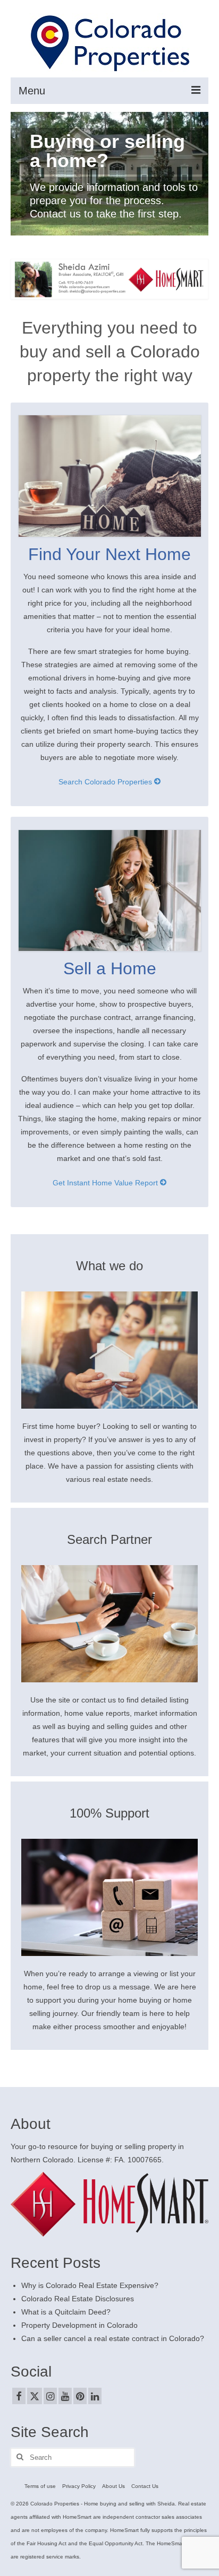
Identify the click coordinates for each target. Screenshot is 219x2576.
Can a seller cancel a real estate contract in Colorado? (113, 2338)
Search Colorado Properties (106, 782)
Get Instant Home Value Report (106, 1183)
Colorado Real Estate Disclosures (78, 2299)
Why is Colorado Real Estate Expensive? (90, 2285)
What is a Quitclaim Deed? (66, 2312)
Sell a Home (110, 968)
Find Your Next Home (109, 554)
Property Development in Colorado (79, 2325)
